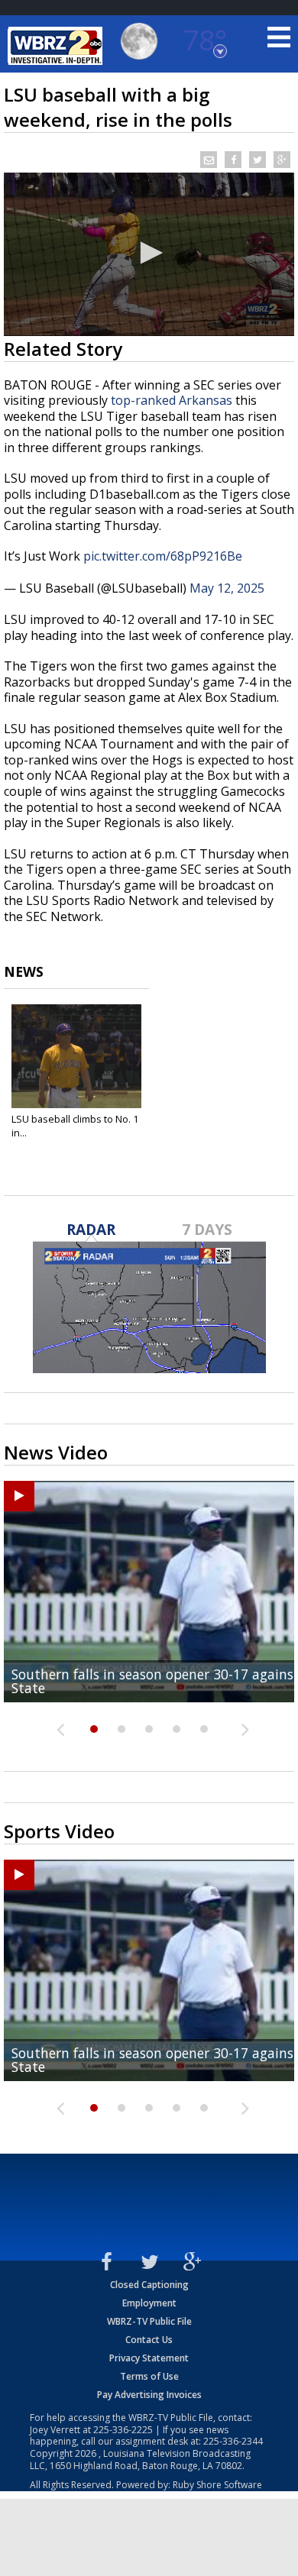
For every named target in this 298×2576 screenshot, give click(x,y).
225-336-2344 (233, 2441)
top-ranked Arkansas (172, 400)
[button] (149, 253)
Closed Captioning (149, 2285)
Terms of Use (149, 2376)
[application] (149, 254)
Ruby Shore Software (217, 2485)
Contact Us (149, 2340)
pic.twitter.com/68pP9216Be (163, 556)
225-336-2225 (123, 2430)
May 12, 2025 (227, 588)
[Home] (57, 46)
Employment (149, 2303)
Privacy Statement (149, 2358)
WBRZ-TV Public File (149, 2321)
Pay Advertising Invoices (149, 2395)
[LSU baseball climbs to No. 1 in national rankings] (76, 1056)
